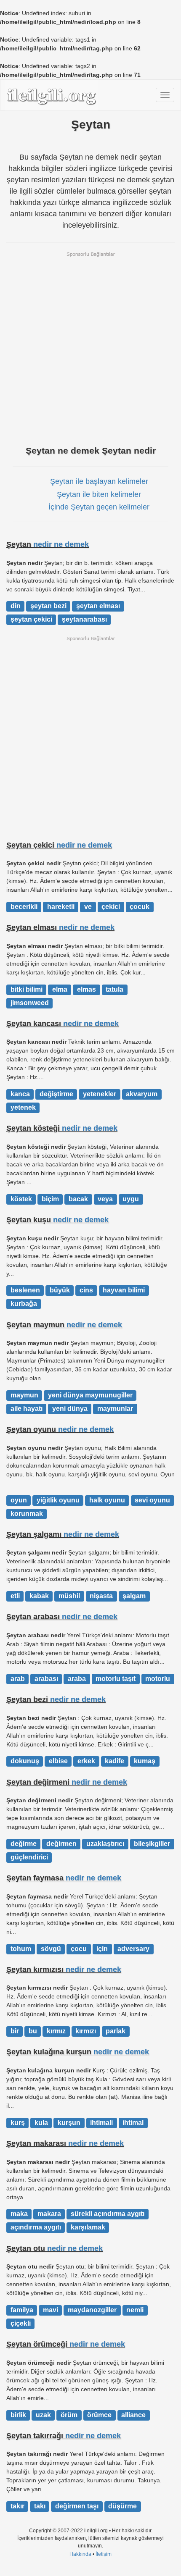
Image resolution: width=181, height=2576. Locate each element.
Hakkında (80, 2554)
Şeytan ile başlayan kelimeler (99, 481)
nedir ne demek (61, 544)
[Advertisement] (90, 348)
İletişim (104, 2554)
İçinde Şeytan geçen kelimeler (99, 507)
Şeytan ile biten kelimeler (99, 494)
